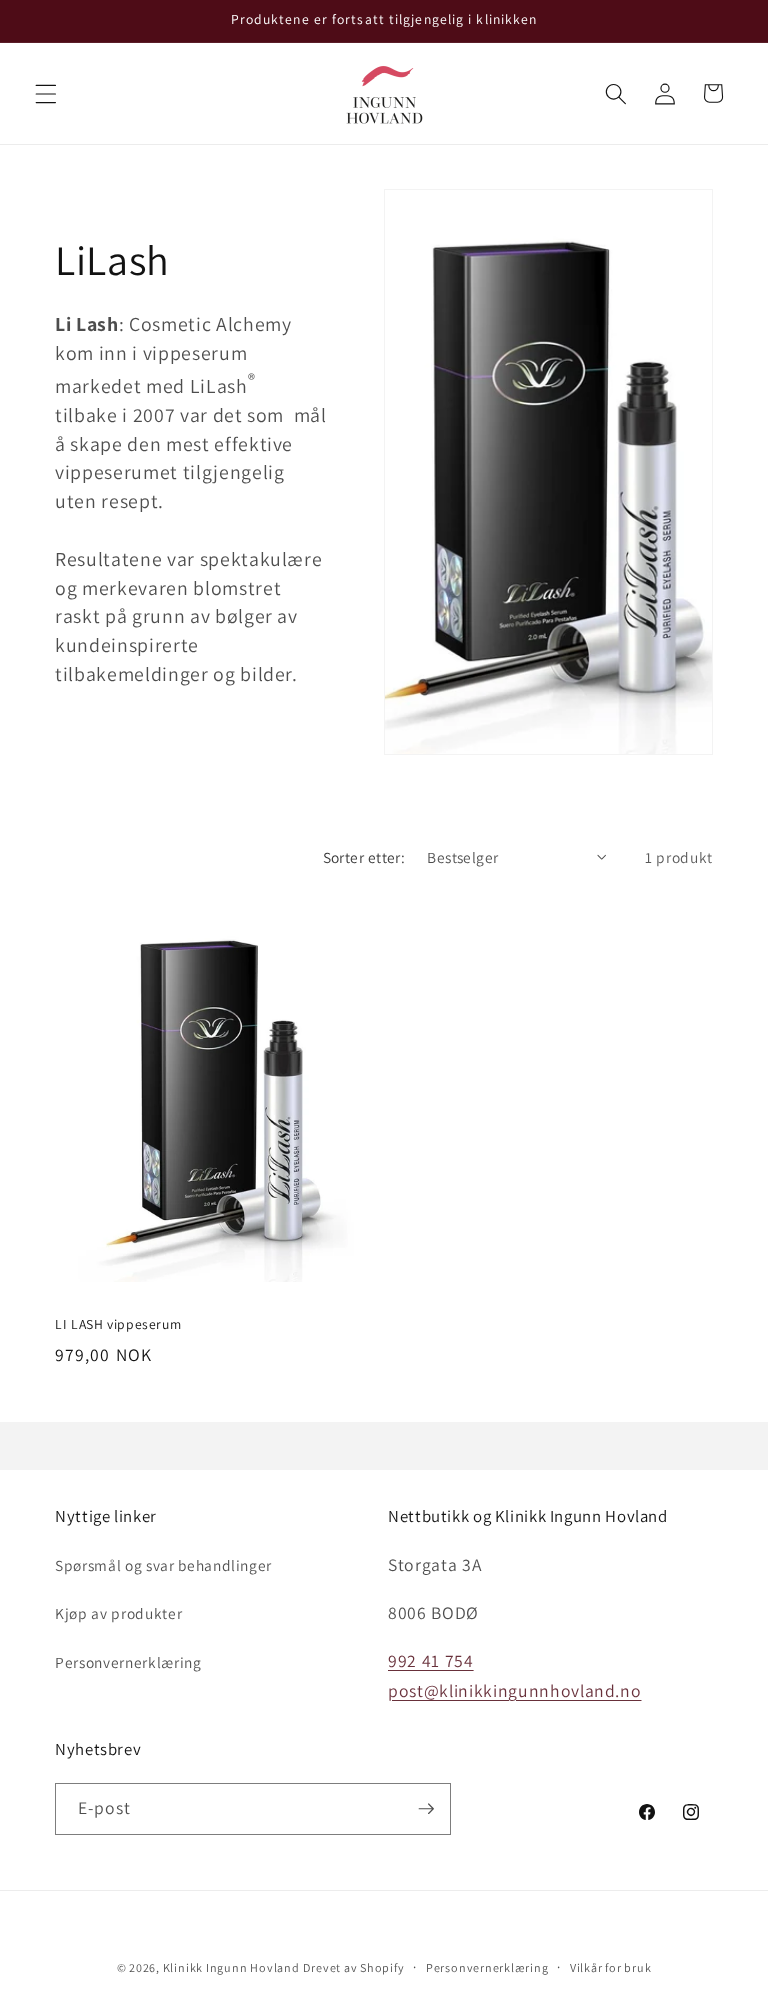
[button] (46, 93)
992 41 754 (431, 1660)
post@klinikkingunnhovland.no (514, 1690)
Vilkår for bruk (611, 1967)
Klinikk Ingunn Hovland (231, 1967)
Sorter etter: (364, 857)
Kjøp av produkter (118, 1613)
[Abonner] (426, 1809)
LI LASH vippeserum (118, 1324)
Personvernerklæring (128, 1662)
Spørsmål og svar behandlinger (163, 1565)
